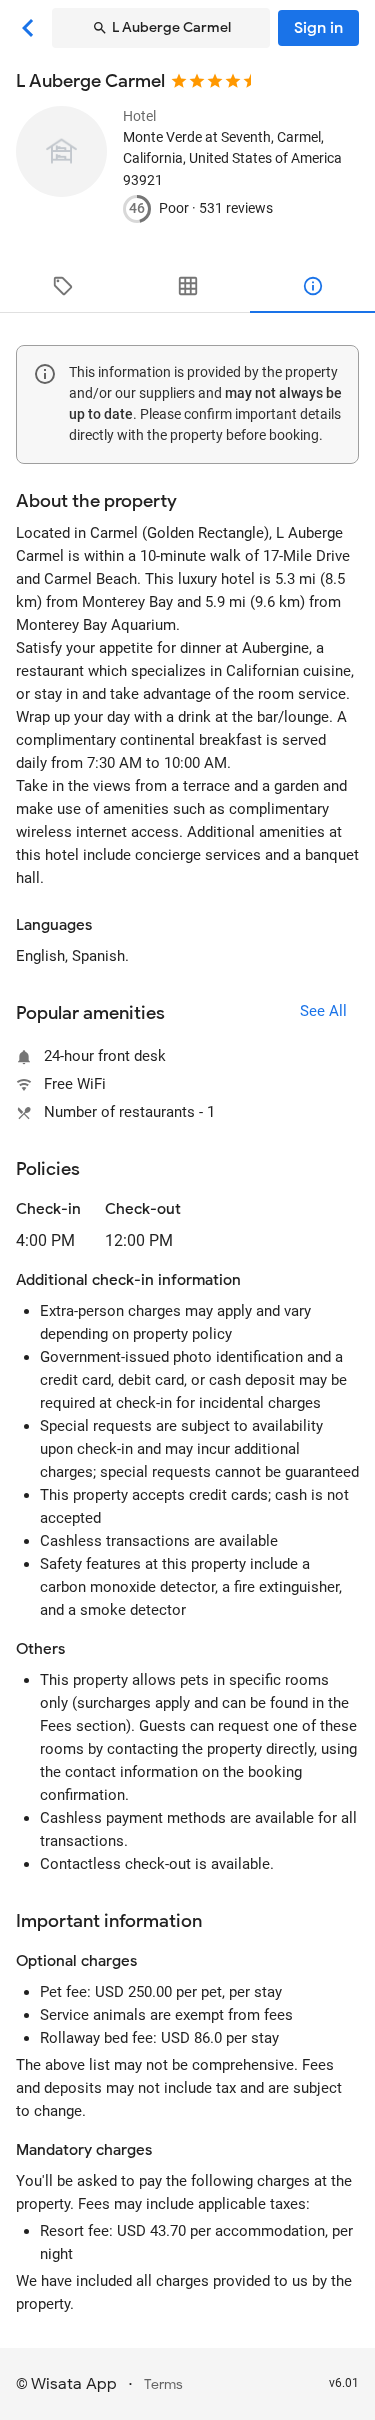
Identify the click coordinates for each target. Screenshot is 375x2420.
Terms (163, 2384)
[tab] (62, 286)
